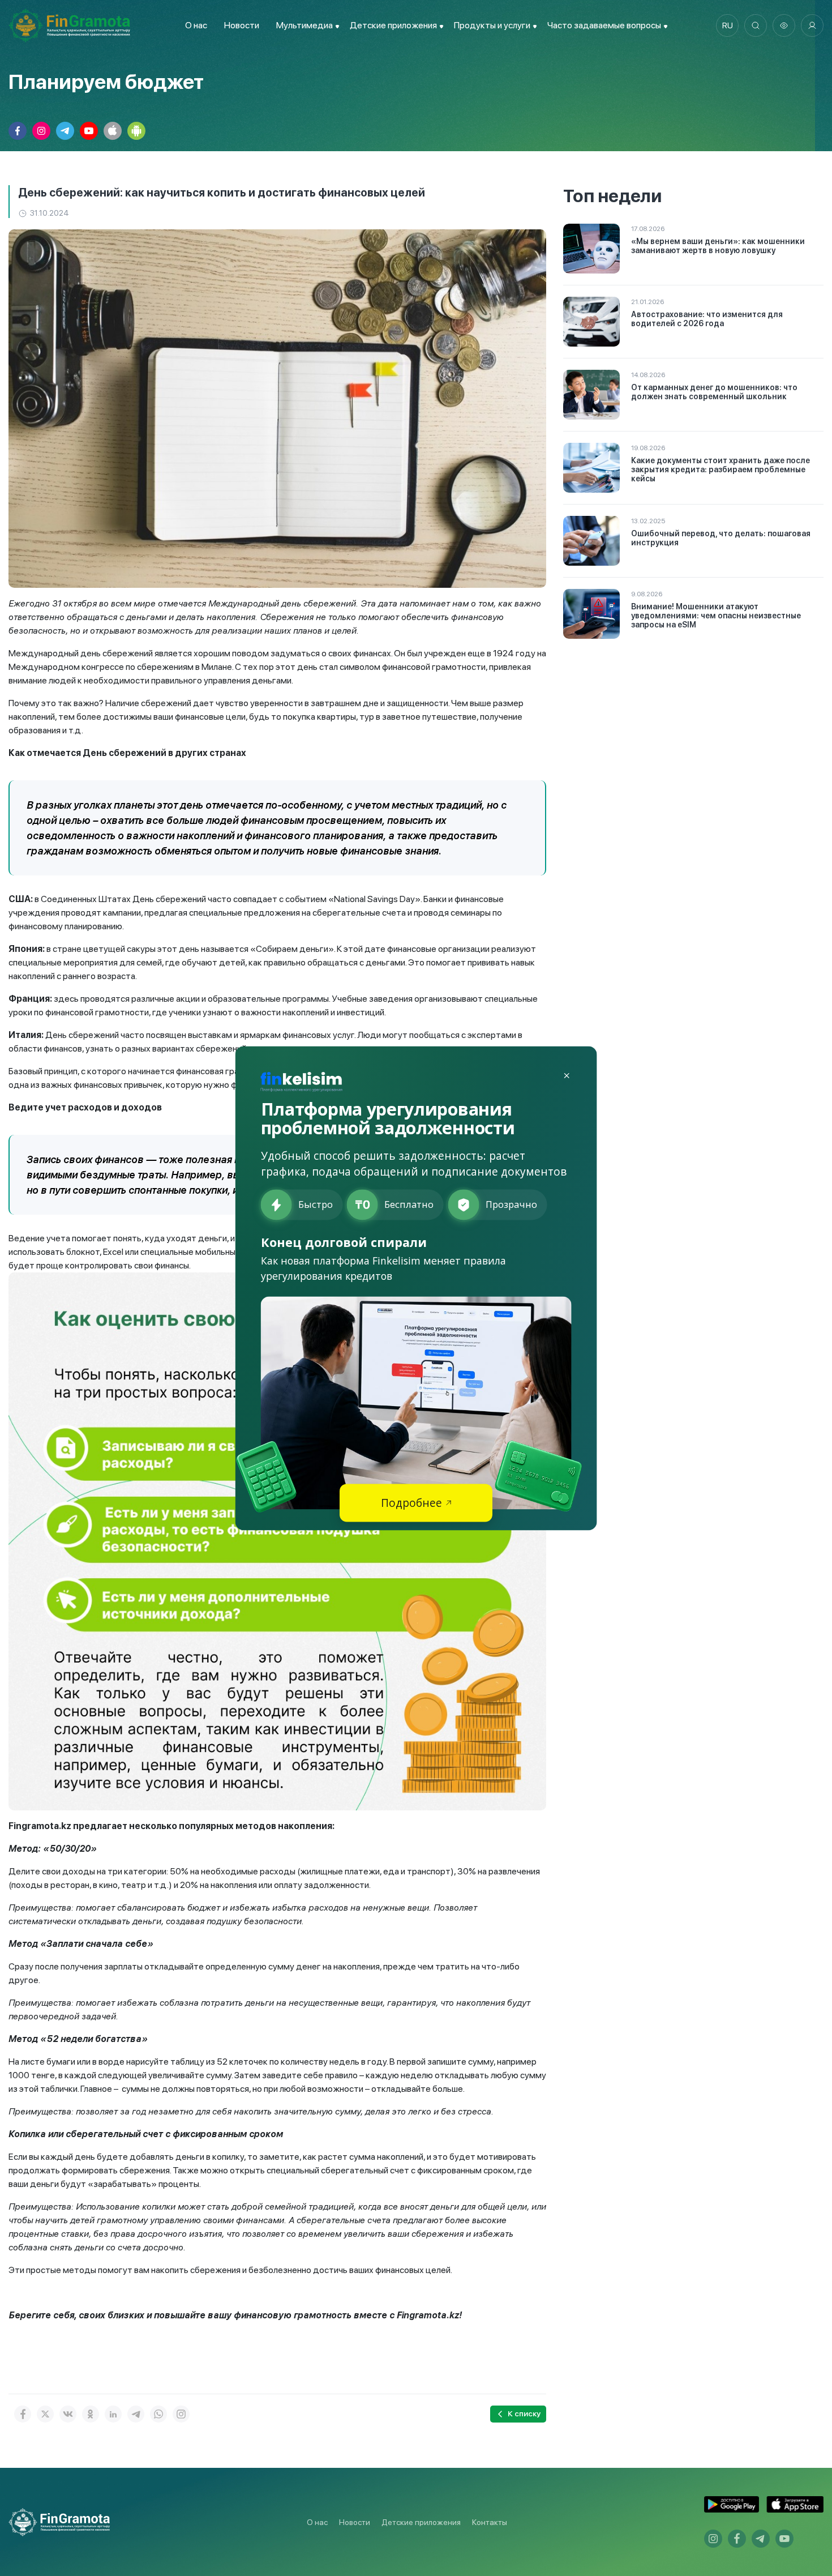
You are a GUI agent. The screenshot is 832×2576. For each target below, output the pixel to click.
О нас (196, 25)
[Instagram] (181, 2414)
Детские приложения (421, 2522)
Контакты (490, 2522)
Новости (242, 25)
